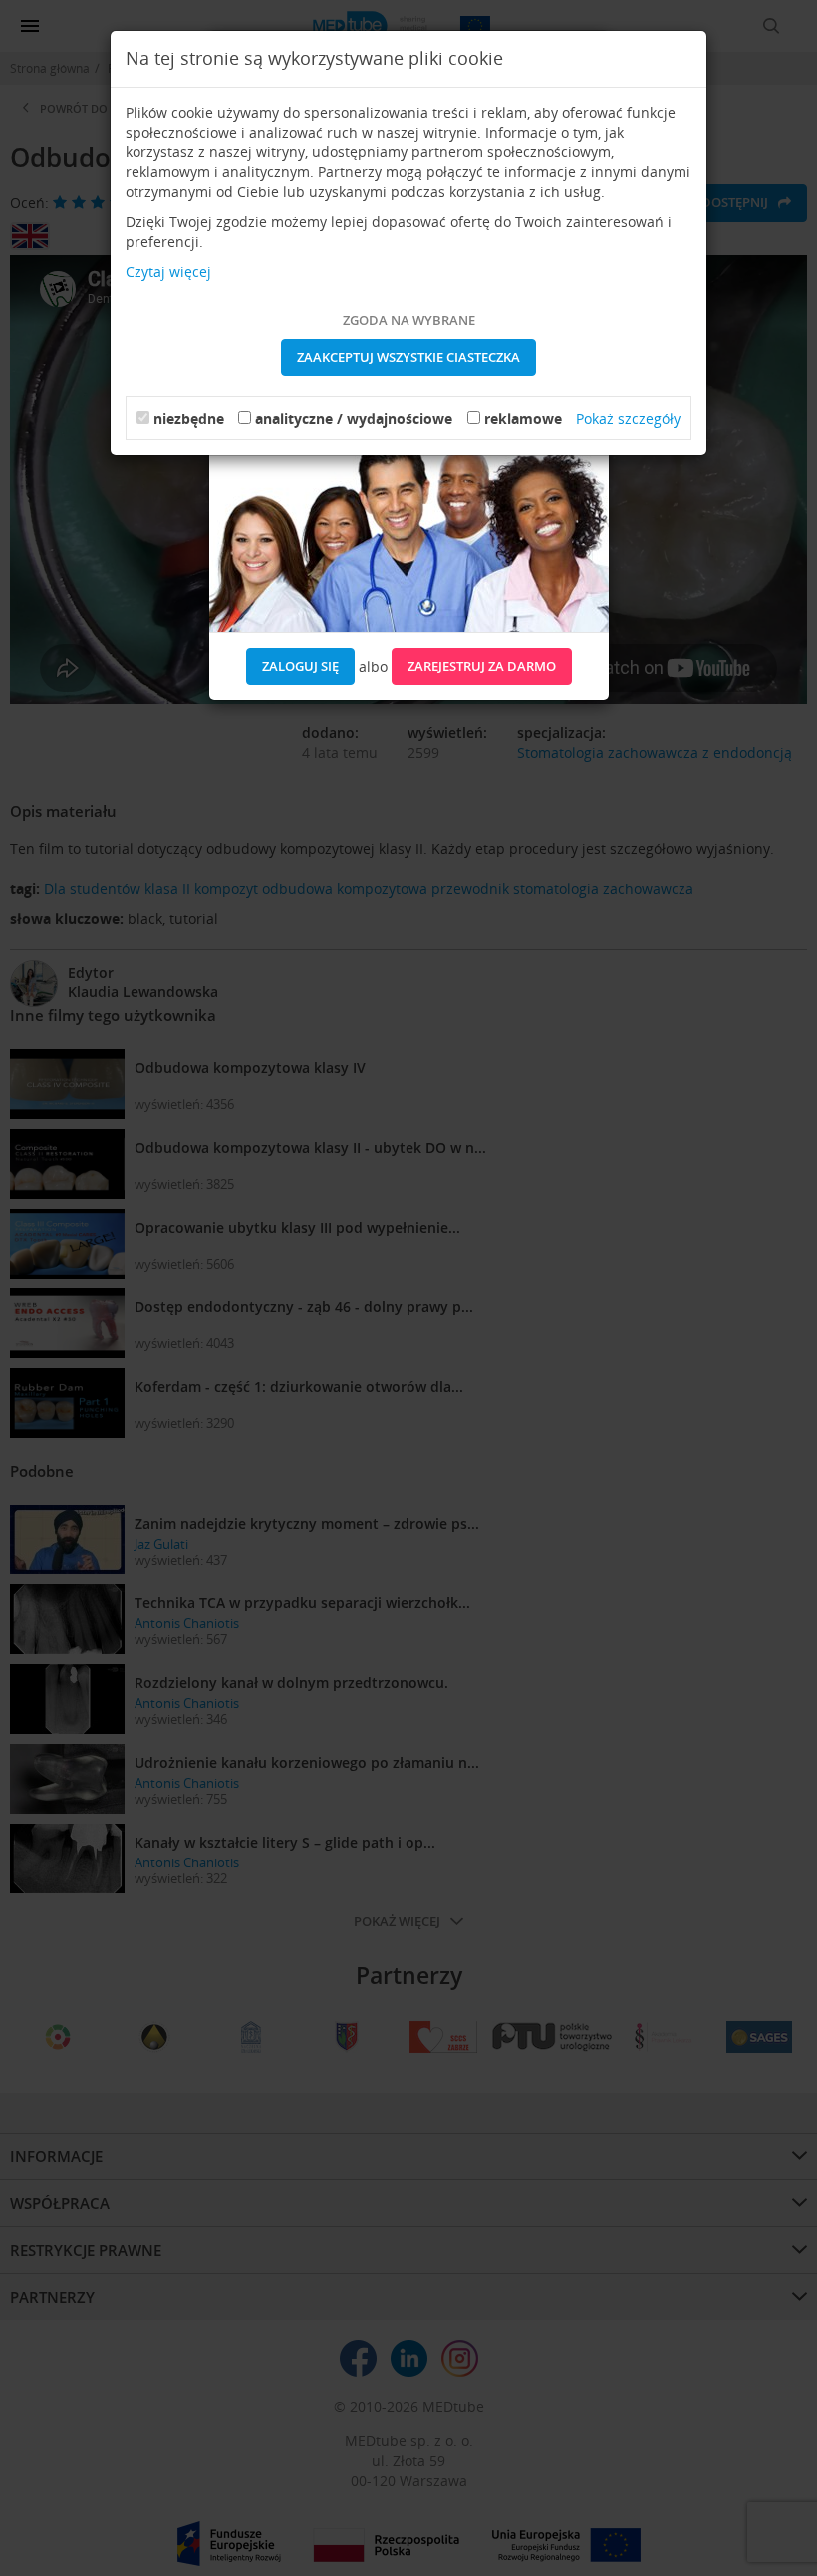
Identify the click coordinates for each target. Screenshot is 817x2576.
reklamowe (523, 418)
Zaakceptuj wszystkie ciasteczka (408, 357)
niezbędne (189, 418)
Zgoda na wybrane (409, 320)
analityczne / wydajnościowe (354, 418)
